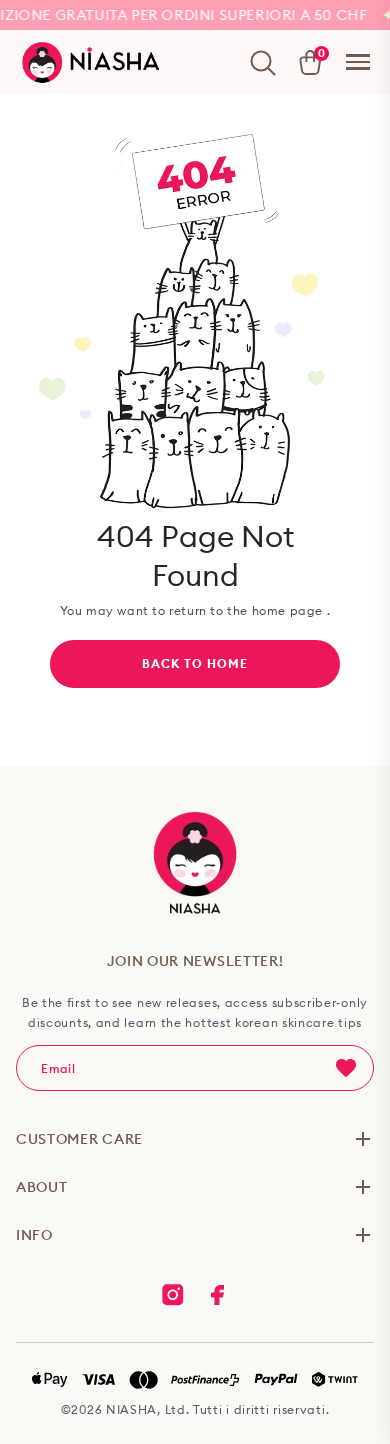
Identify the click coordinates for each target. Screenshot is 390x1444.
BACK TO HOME (195, 663)
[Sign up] (346, 1068)
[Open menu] (358, 62)
